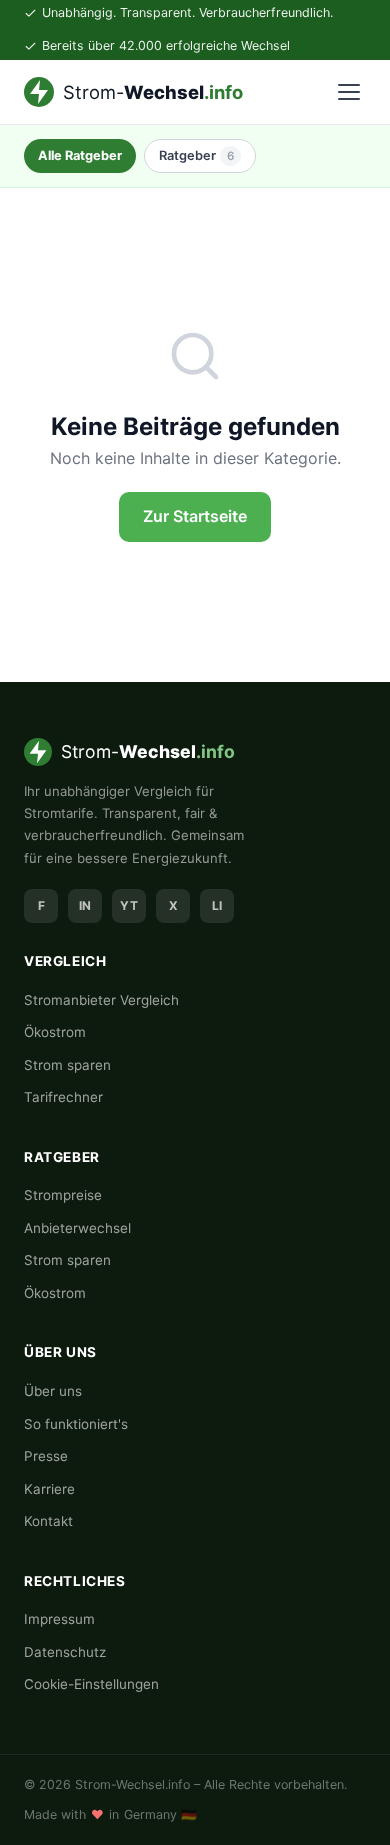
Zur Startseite (195, 516)
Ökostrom (55, 1032)
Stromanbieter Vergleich (101, 1000)
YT (129, 905)
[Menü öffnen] (349, 92)
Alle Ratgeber (80, 155)
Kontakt (48, 1521)
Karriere (49, 1489)
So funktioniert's (76, 1424)
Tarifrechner (63, 1097)
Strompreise (63, 1195)
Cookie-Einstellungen (91, 1684)
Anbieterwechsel (77, 1228)
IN (85, 905)
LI (217, 905)
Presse (46, 1456)
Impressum (59, 1619)
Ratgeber (196, 155)
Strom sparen (67, 1065)
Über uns (53, 1391)
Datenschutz (65, 1652)
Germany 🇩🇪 (160, 1814)
